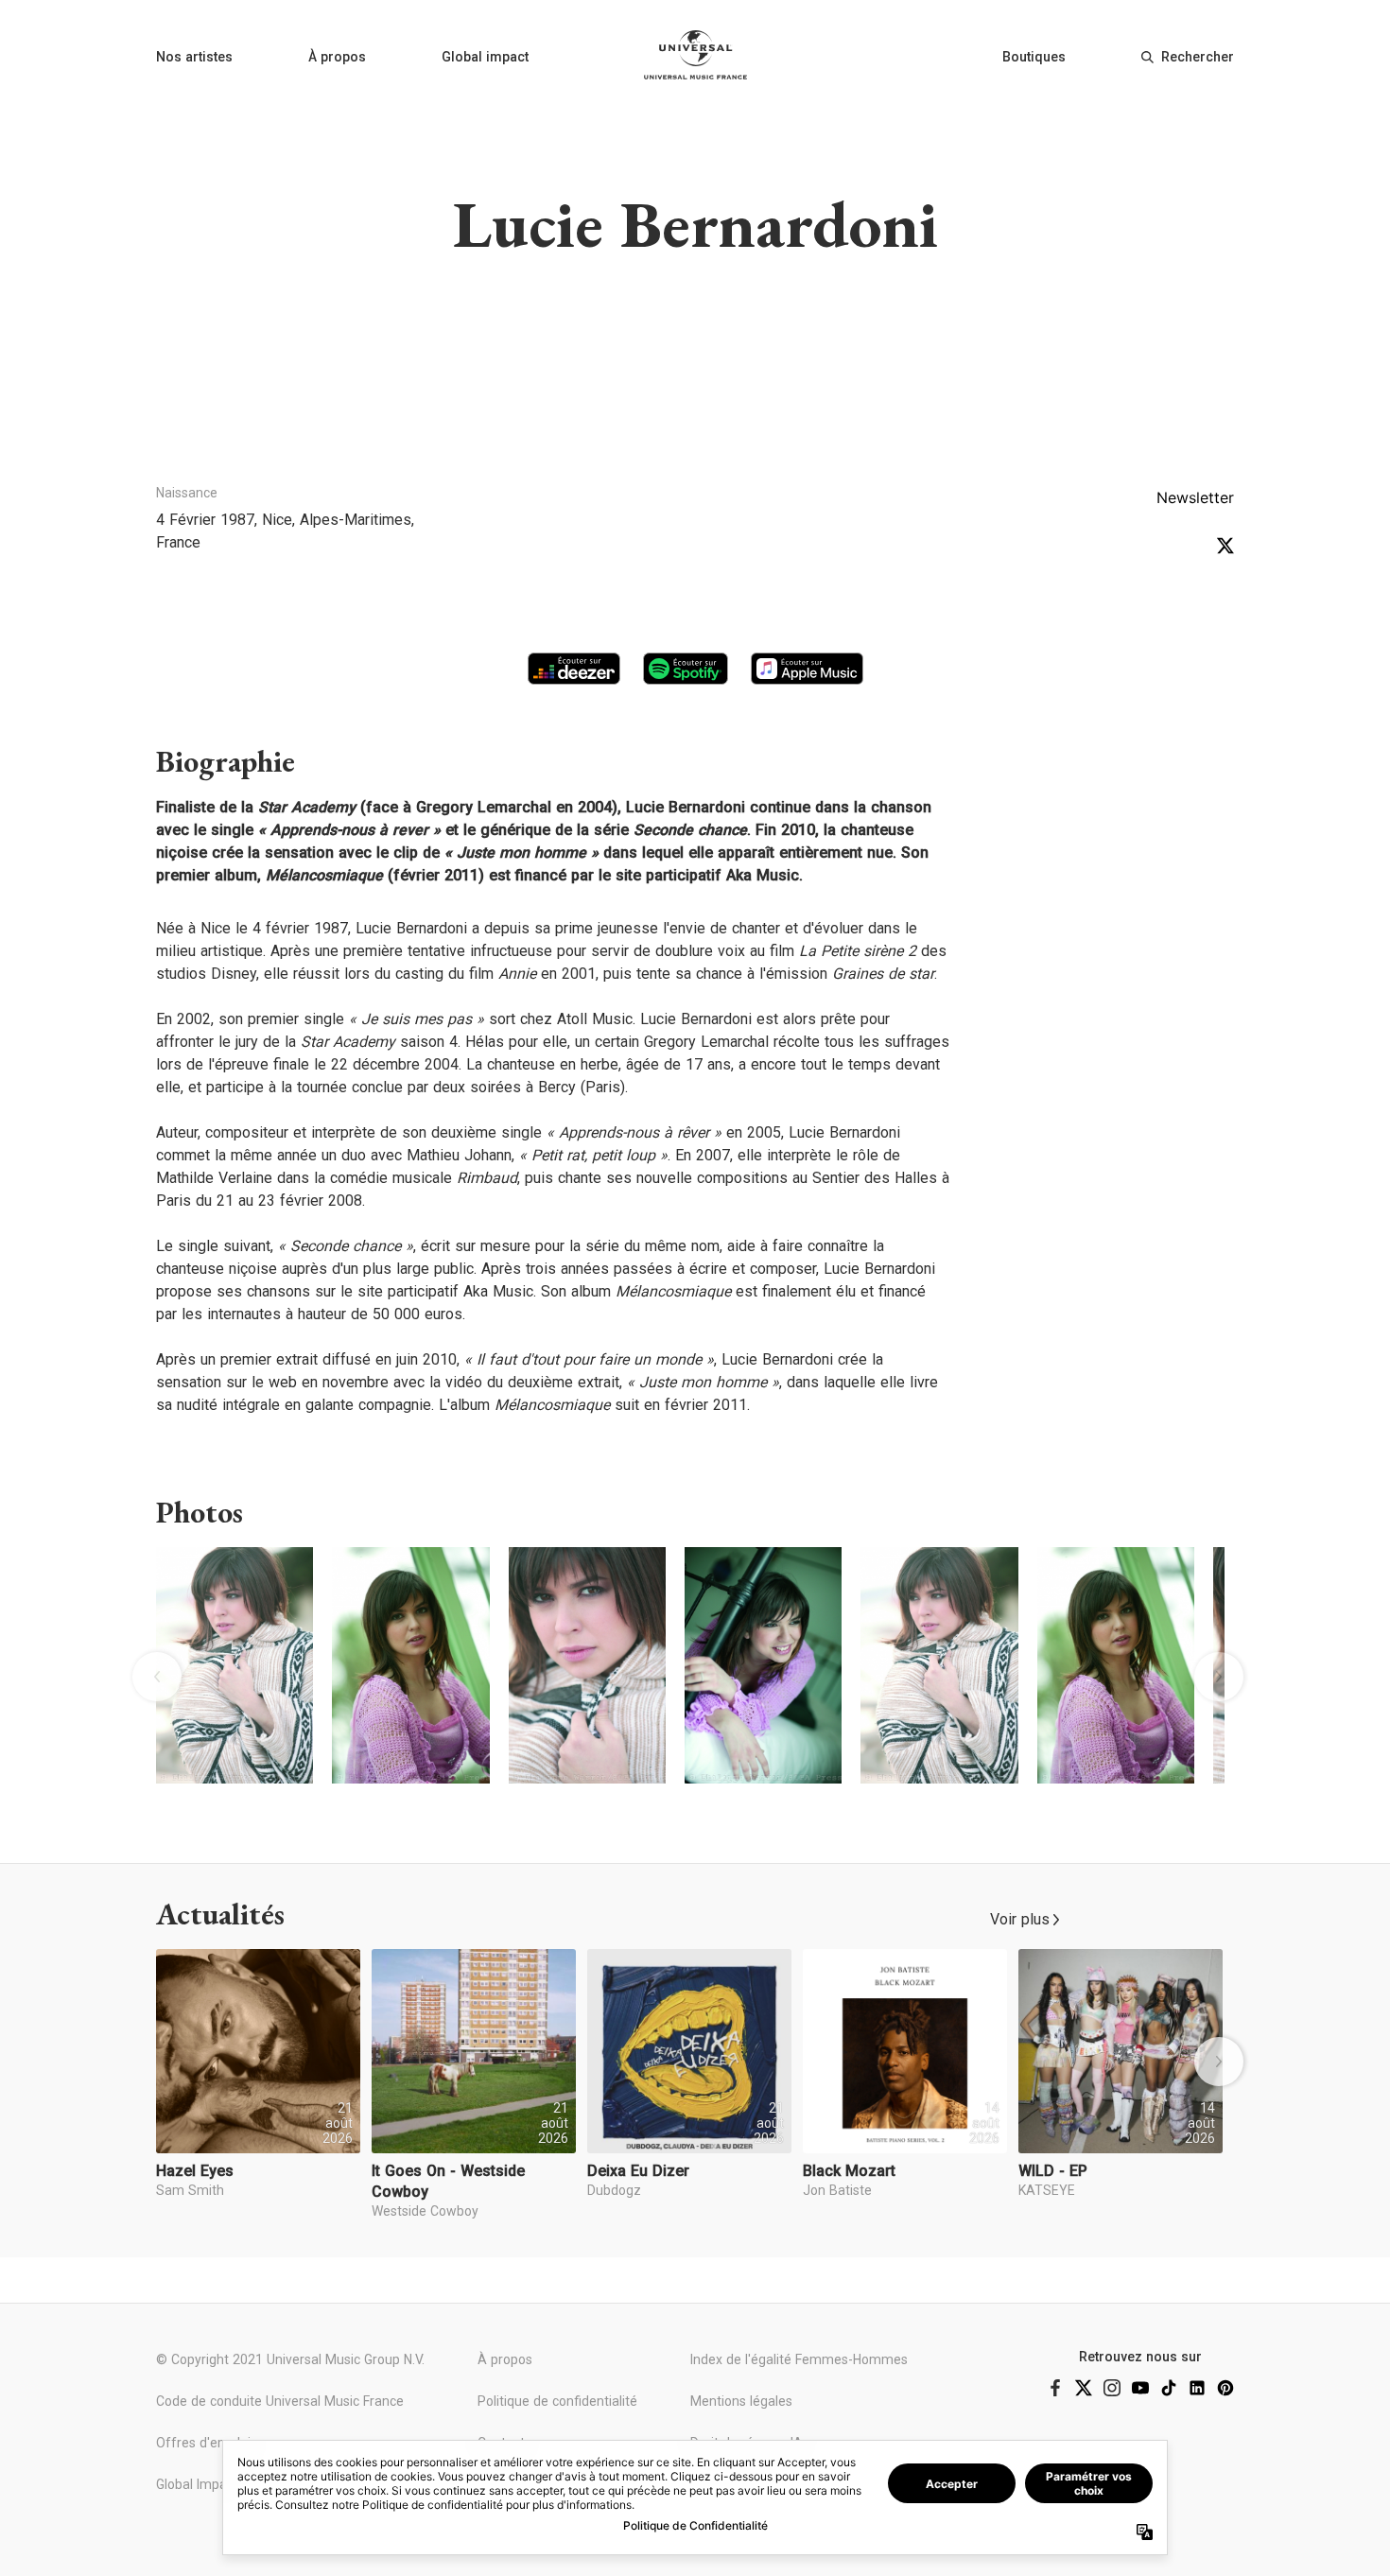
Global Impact (197, 2484)
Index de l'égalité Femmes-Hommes (799, 2359)
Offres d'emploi (203, 2443)
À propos (337, 57)
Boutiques (1034, 57)
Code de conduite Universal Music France (280, 2401)
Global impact (485, 57)
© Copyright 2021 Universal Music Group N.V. (290, 2359)
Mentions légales (741, 2401)
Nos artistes (194, 57)
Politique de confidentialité (557, 2401)
